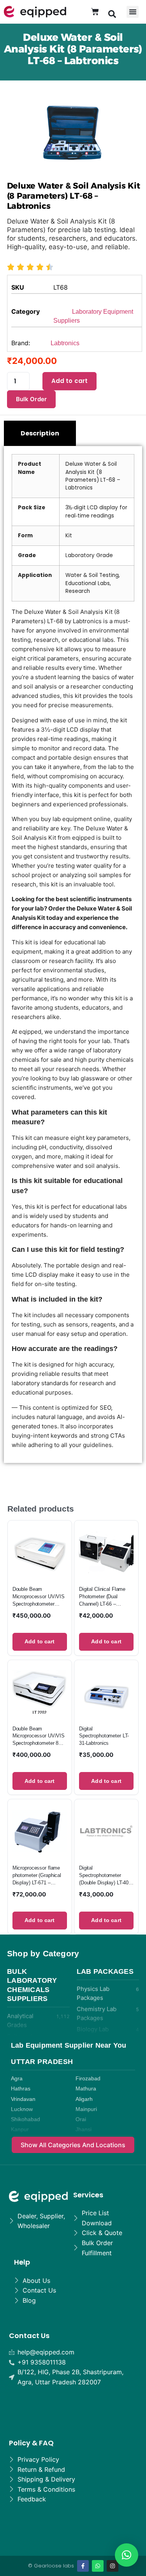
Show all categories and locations (73, 2145)
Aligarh (84, 2099)
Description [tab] (40, 433)
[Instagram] (113, 2566)
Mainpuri (86, 2109)
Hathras (21, 2089)
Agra (17, 2079)
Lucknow (22, 2109)
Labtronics (65, 343)
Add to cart (70, 381)
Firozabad (88, 2079)
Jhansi (84, 2129)
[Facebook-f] (83, 2566)
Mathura (86, 2089)
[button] (112, 14)
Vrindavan (23, 2099)
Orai (81, 2119)
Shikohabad (26, 2119)
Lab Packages (105, 1971)
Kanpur (20, 2129)
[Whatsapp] (98, 2566)
